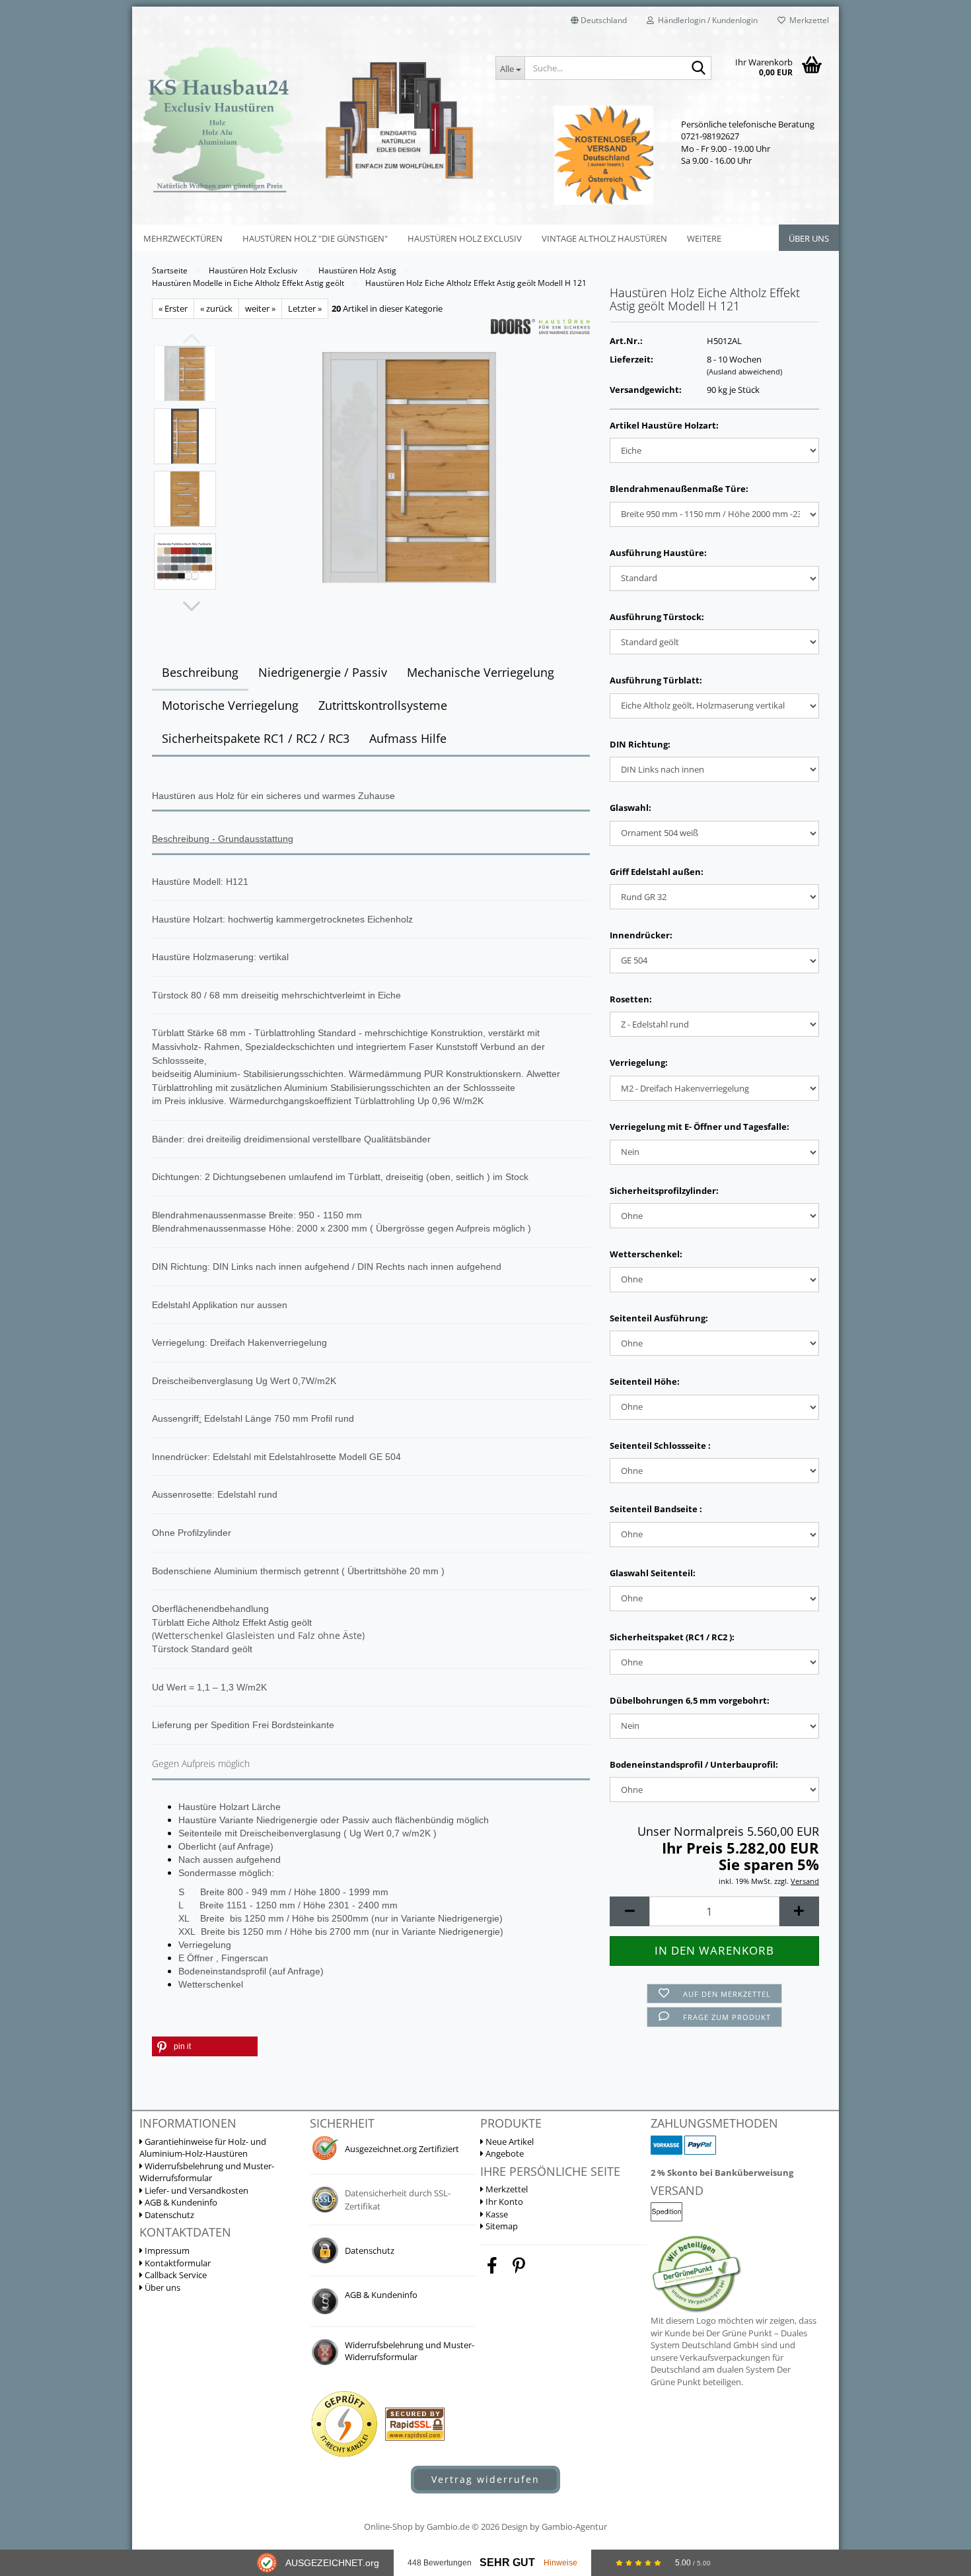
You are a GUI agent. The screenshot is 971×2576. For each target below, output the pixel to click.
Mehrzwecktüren (183, 238)
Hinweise (560, 2563)
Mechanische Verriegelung (481, 672)
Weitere (704, 238)
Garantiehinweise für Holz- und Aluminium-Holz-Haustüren (203, 2148)
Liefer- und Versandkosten (196, 2190)
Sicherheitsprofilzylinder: (664, 1191)
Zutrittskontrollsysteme (383, 705)
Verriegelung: (639, 1062)
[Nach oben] (935, 2414)
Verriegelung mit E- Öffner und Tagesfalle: (700, 1127)
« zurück (216, 308)
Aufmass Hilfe (408, 738)
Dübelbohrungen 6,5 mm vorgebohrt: (690, 1700)
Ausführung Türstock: (657, 617)
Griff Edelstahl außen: (657, 872)
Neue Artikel (509, 2141)
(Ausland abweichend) (744, 371)
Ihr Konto (503, 2202)
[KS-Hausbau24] (309, 119)
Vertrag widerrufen (485, 2479)
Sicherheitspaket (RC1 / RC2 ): (672, 1637)
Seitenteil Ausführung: (659, 1318)
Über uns (809, 238)
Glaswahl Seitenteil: (653, 1573)
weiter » (260, 308)
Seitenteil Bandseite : (656, 1509)
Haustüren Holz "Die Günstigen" (315, 238)
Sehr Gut (507, 2562)
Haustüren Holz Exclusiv (465, 238)
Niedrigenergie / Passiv (323, 672)
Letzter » (305, 308)
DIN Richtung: (640, 744)
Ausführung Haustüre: (658, 553)
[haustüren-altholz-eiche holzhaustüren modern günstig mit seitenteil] (409, 466)
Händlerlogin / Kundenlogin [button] (706, 20)
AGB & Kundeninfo (180, 2202)
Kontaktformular (177, 2263)
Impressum (166, 2250)
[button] (599, 20)
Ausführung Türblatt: (656, 680)
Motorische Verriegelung (230, 705)
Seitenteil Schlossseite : (660, 1445)
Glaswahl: (630, 808)
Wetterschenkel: (646, 1254)
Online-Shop (388, 2526)
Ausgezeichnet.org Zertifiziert (402, 2149)
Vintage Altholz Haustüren (604, 238)
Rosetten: (631, 999)
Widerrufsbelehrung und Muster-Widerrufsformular (207, 2172)
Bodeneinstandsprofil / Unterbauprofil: (694, 1764)
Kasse (496, 2214)
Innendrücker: (641, 935)
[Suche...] (699, 69)
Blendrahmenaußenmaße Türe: (679, 489)
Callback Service (175, 2275)
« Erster (173, 308)
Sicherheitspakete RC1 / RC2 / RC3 (256, 738)
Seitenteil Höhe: (645, 1381)
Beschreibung (200, 672)
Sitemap (501, 2226)
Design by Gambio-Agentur (554, 2526)
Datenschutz (168, 2215)
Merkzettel (807, 20)
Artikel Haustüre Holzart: (664, 425)
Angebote (504, 2153)
